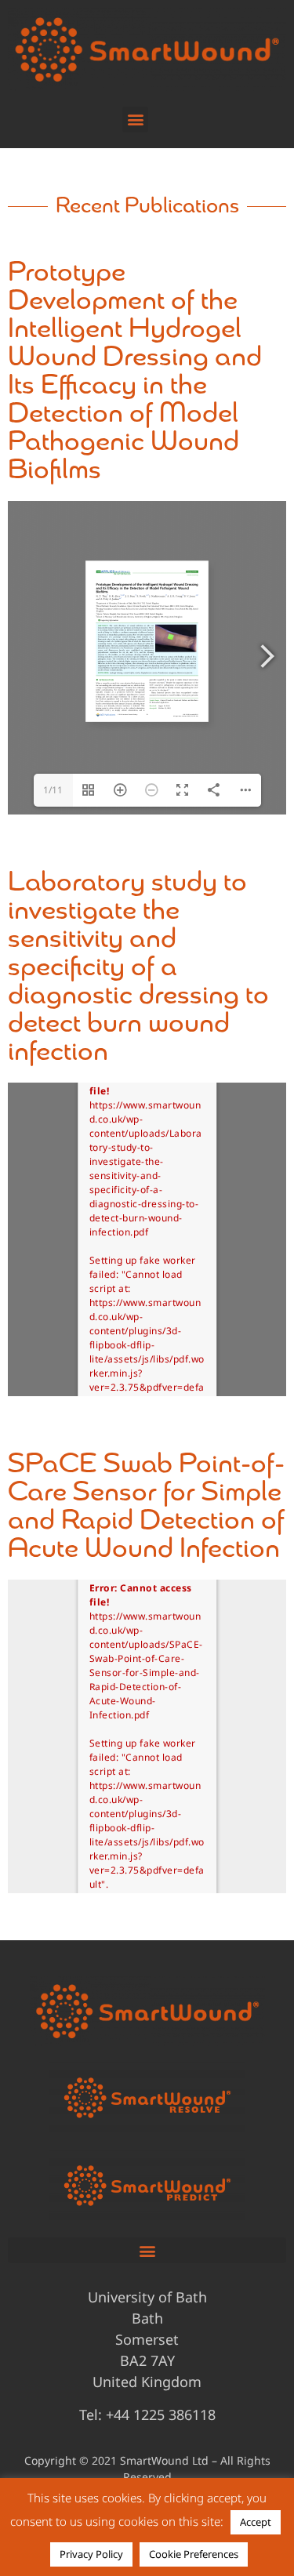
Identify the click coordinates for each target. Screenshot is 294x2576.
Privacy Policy (91, 2554)
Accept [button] (256, 2522)
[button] (135, 120)
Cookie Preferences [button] (194, 2554)
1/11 (53, 790)
